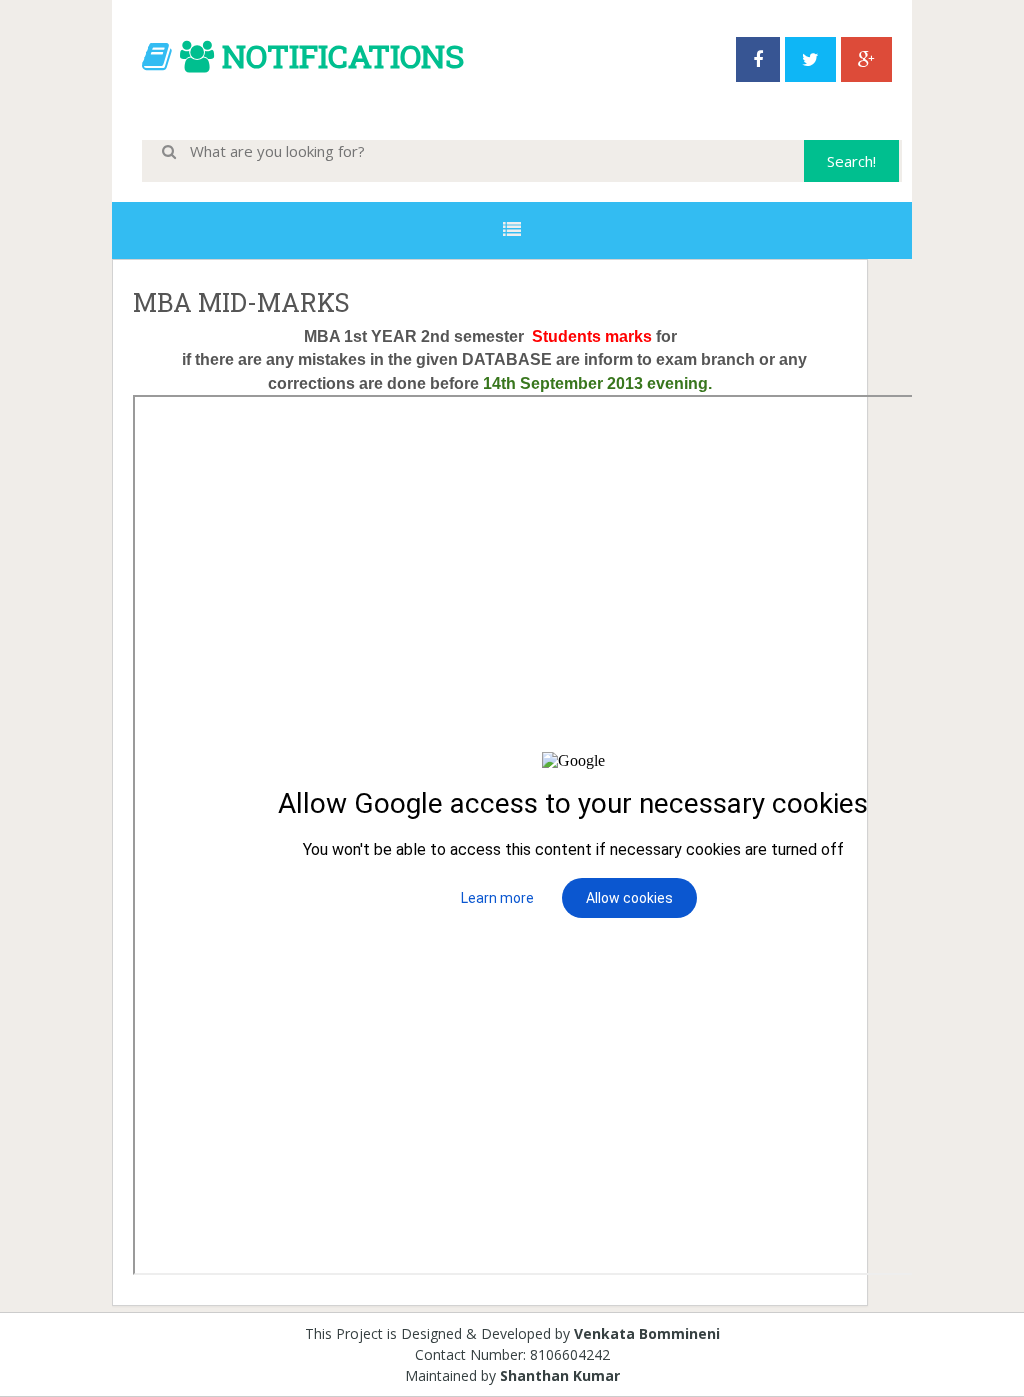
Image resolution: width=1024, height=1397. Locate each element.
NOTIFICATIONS (343, 55)
